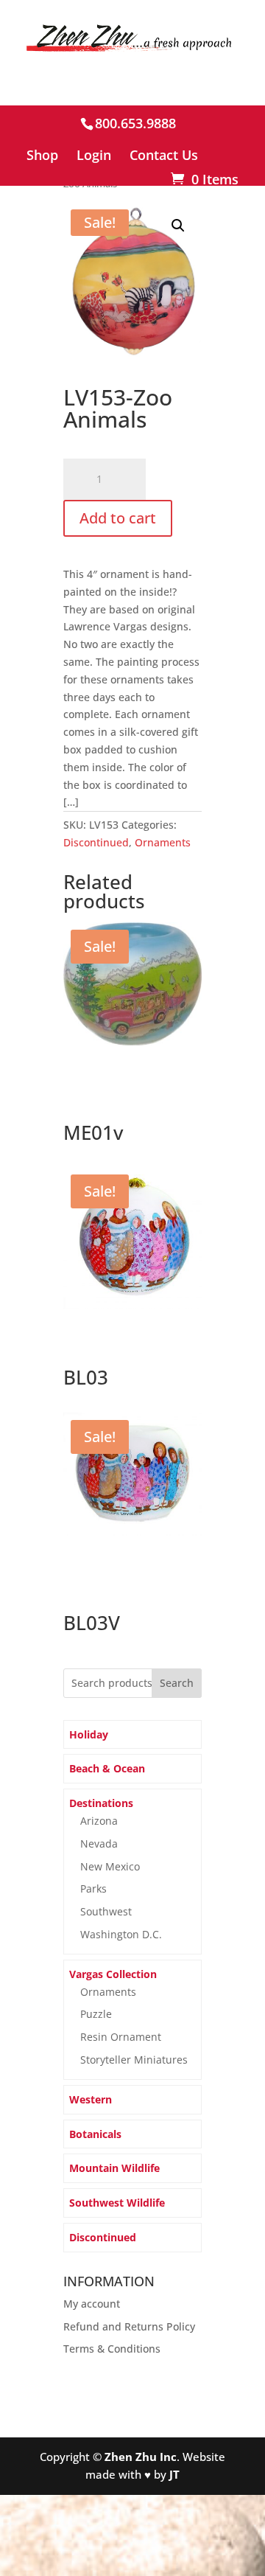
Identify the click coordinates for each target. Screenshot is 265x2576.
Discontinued (96, 842)
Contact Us (164, 156)
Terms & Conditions (112, 2349)
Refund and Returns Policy (129, 2326)
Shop (42, 156)
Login (94, 156)
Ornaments (163, 842)
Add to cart (118, 518)
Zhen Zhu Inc (141, 2457)
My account (92, 2304)
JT (174, 2474)
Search (177, 1683)
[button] (178, 226)
